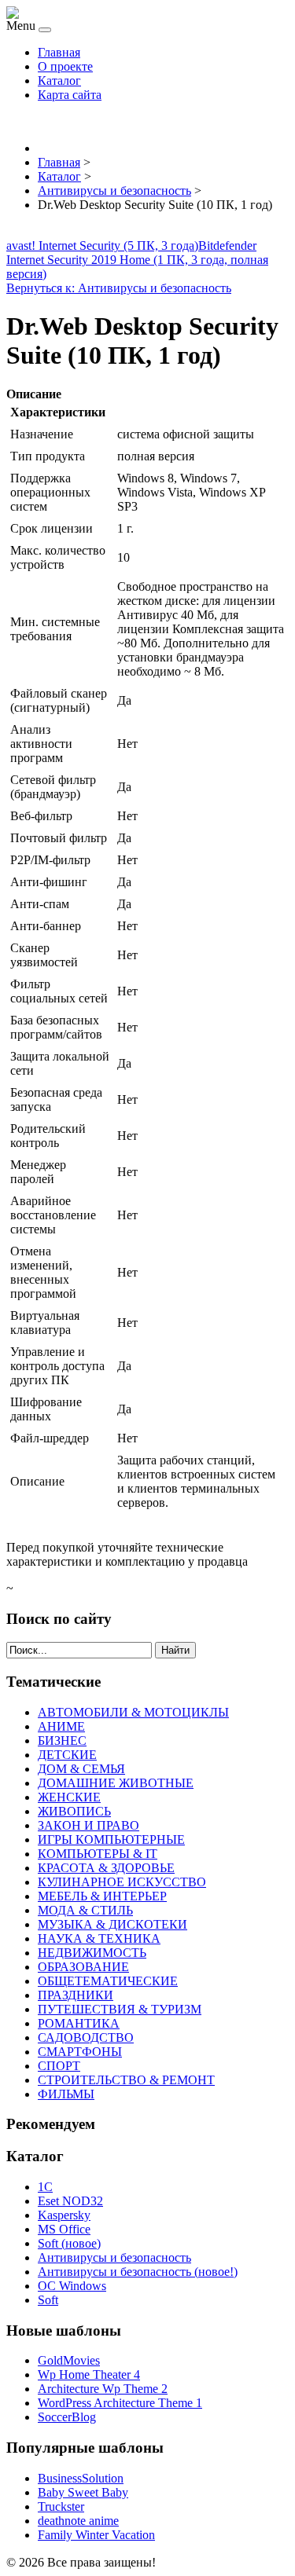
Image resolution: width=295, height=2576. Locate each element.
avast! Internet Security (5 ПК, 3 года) (102, 246)
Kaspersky (64, 2215)
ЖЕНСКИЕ (69, 1797)
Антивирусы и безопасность (114, 2257)
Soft (48, 2300)
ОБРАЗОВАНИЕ (83, 1967)
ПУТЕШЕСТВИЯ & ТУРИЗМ (120, 2009)
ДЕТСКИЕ (67, 1755)
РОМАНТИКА (79, 2023)
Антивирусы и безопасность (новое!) (138, 2272)
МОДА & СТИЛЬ (85, 1910)
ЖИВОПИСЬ (74, 1811)
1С (45, 2187)
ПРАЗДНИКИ (76, 1995)
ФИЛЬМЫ (66, 2094)
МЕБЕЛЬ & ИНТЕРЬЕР (102, 1896)
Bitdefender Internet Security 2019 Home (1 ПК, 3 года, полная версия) (137, 260)
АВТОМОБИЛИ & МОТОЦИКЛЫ (133, 1712)
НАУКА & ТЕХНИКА (99, 1938)
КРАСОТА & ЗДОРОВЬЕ (106, 1868)
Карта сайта (70, 95)
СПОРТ (59, 2066)
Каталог (59, 81)
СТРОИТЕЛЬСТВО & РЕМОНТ (126, 2080)
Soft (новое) (69, 2243)
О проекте (65, 66)
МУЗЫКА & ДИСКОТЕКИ (112, 1924)
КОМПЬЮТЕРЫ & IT (98, 1854)
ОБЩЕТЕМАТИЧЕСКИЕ (108, 1981)
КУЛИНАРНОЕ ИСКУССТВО (122, 1882)
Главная (59, 52)
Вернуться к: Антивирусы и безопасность (119, 288)
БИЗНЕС (62, 1741)
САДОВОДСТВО (86, 2037)
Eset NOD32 (70, 2201)
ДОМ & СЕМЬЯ (81, 1769)
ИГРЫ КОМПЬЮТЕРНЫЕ (111, 1839)
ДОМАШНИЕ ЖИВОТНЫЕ (116, 1783)
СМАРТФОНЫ (80, 2052)
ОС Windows (72, 2286)
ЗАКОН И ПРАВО (88, 1825)
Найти (175, 1650)
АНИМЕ (61, 1726)
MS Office (64, 2229)
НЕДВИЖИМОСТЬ (92, 1953)
